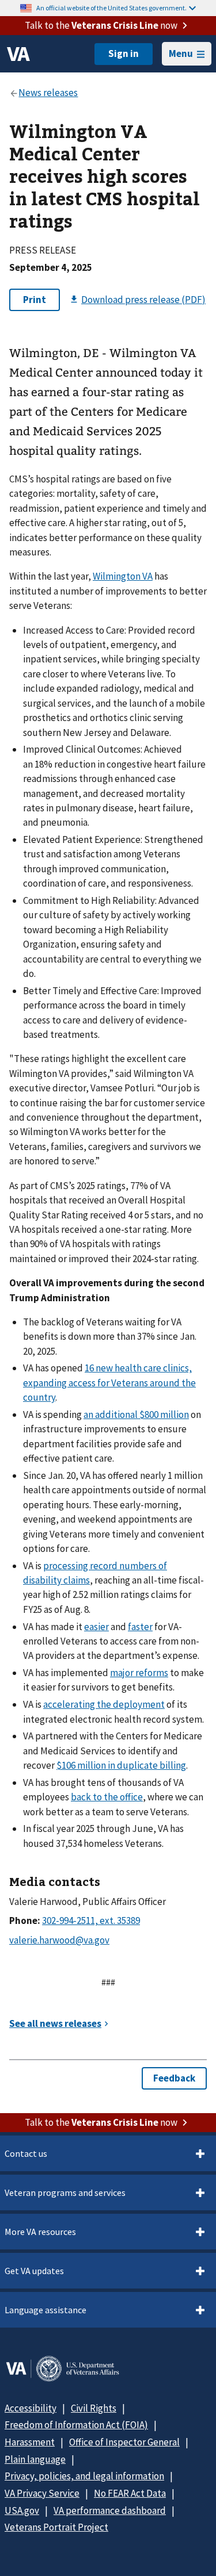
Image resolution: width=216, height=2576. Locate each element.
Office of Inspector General (124, 2442)
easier (96, 1627)
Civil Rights (94, 2408)
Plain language (35, 2459)
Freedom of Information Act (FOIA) (76, 2425)
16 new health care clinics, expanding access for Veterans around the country (109, 1383)
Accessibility (31, 2408)
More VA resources (40, 2232)
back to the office (107, 1797)
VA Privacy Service (42, 2493)
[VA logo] (18, 54)
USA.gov (22, 2510)
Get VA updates (34, 2271)
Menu (181, 53)
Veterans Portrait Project (56, 2527)
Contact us (26, 2153)
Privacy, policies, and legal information (84, 2476)
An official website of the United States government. (111, 8)
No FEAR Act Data (130, 2493)
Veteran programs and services (65, 2192)
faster (140, 1627)
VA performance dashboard (110, 2510)
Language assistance (46, 2310)
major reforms (139, 1673)
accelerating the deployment (104, 1704)
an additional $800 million (136, 1414)
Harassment (30, 2442)
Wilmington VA (123, 576)
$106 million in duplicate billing (121, 1765)
